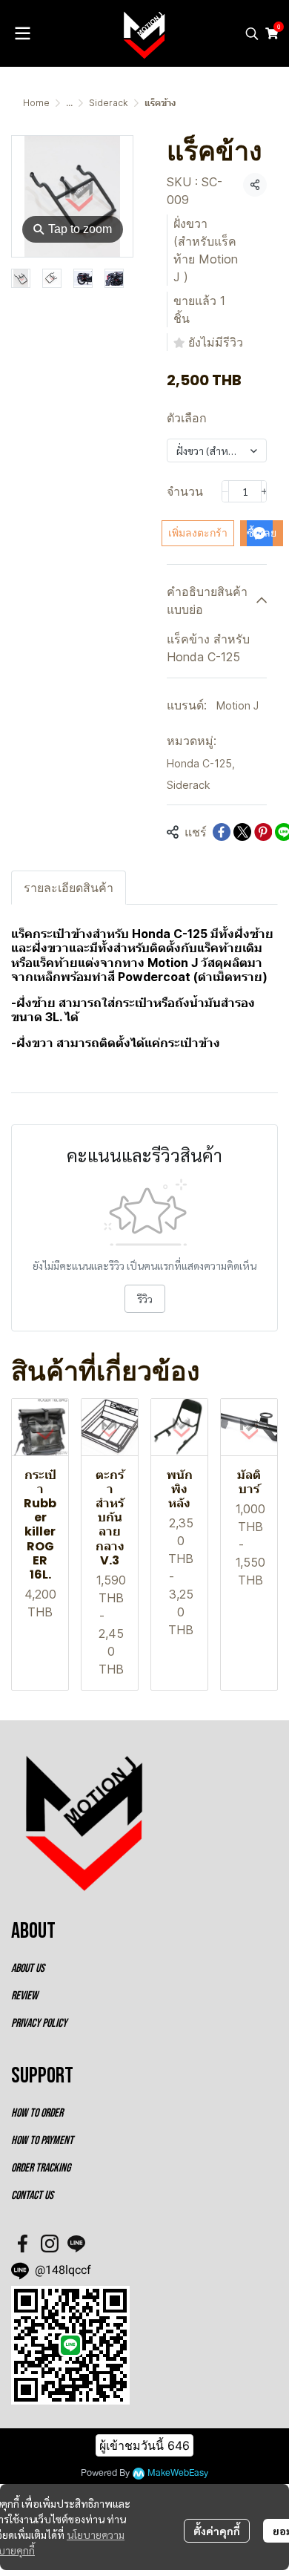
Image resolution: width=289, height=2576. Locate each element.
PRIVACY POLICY (39, 2023)
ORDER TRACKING (41, 2168)
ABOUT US (28, 1969)
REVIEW (24, 1996)
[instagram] (50, 2244)
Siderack (109, 103)
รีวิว (145, 1299)
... (69, 103)
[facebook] (23, 2244)
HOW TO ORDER (37, 2113)
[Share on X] (242, 832)
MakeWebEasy (178, 2473)
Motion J (237, 705)
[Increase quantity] (265, 491)
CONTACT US (32, 2196)
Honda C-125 (201, 763)
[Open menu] (22, 33)
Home (36, 103)
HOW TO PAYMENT (42, 2141)
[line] (76, 2244)
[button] (252, 33)
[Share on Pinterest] (263, 832)
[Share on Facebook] (222, 832)
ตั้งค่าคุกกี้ (217, 2531)
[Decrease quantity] (225, 491)
